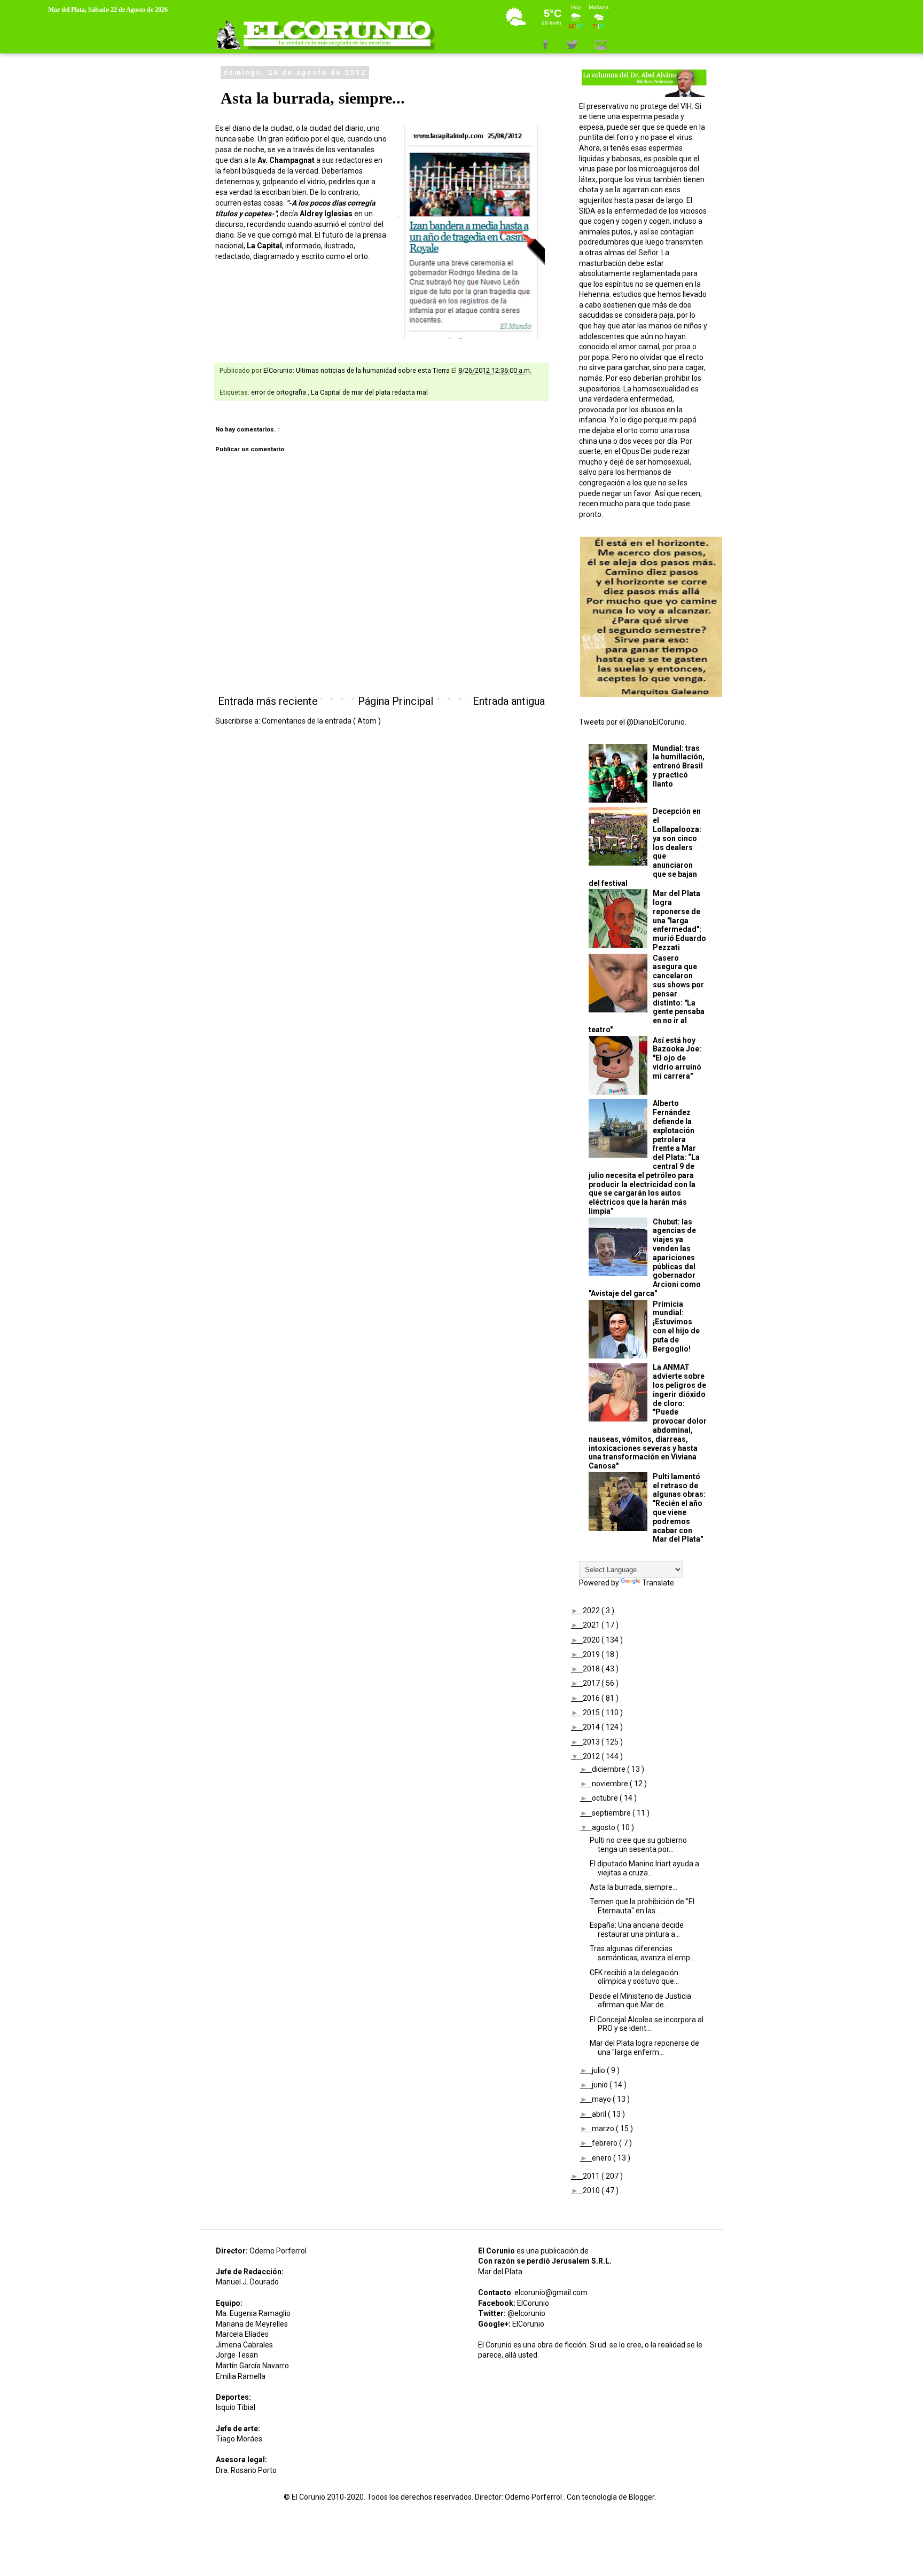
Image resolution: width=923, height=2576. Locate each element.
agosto (604, 1827)
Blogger (642, 2497)
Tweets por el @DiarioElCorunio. (633, 722)
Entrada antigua (509, 701)
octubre (606, 1798)
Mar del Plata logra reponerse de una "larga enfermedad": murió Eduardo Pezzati (679, 920)
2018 (592, 1669)
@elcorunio (526, 2313)
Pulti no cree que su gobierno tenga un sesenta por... (638, 1845)
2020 (592, 1640)
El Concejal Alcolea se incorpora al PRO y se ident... (647, 2024)
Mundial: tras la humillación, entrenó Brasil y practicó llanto (679, 766)
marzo (604, 2129)
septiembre (612, 1813)
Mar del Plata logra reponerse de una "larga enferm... (644, 2048)
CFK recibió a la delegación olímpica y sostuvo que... (634, 1977)
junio (601, 2085)
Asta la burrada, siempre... (633, 1887)
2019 (592, 1654)
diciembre (609, 1769)
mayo (602, 2099)
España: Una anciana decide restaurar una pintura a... (637, 1930)
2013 (592, 1742)
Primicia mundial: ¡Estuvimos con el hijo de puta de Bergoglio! (676, 1326)
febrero (605, 2143)
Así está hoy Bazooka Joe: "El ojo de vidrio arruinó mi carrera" (677, 1058)
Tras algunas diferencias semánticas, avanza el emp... (642, 1953)
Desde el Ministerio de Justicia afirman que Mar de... (640, 2001)
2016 (592, 1698)
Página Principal (396, 701)
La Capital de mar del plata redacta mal (369, 392)
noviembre (611, 1784)
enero (603, 2158)
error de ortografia (279, 392)
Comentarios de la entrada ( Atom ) (321, 721)
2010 (592, 2190)
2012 (592, 1756)
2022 (592, 1611)
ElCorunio (533, 2303)
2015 (592, 1713)
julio (599, 2070)
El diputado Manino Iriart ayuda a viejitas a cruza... (644, 1868)
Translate (658, 1583)
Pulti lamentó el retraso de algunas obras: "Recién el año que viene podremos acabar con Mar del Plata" (679, 1508)
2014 (592, 1727)
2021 (592, 1625)
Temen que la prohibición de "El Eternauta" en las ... (642, 1906)
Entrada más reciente (268, 701)
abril (600, 2114)
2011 (592, 2176)
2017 (592, 1683)
